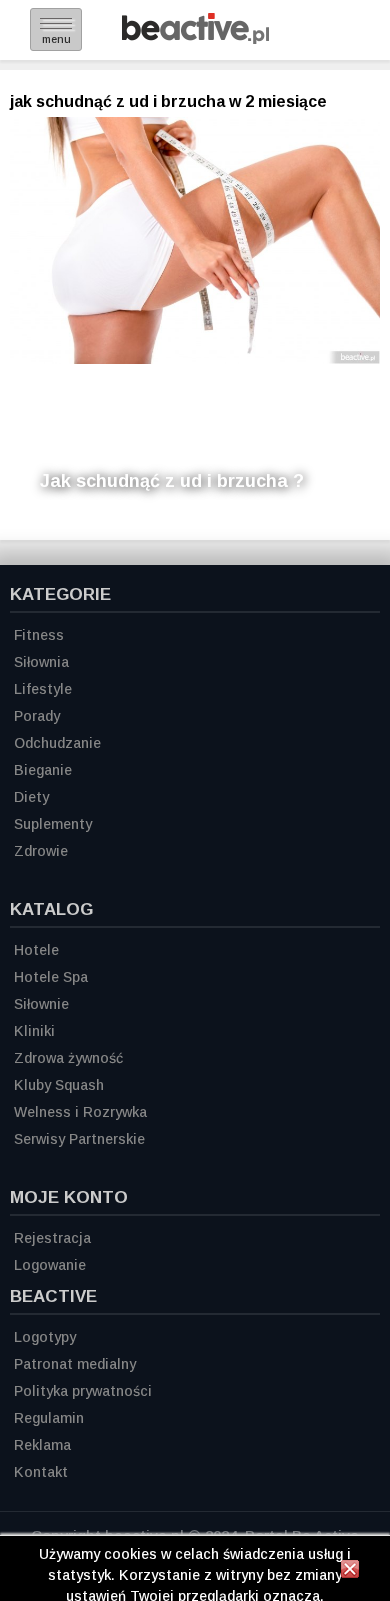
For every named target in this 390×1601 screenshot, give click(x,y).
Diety (31, 797)
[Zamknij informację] (350, 1572)
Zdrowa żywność (68, 1058)
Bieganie (43, 770)
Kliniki (34, 1031)
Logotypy (45, 1337)
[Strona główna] (195, 38)
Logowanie (50, 1265)
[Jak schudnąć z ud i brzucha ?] (195, 240)
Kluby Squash (59, 1085)
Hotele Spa (51, 977)
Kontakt (41, 1472)
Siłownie (41, 1004)
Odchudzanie (57, 743)
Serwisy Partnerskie (79, 1139)
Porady (37, 716)
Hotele (36, 950)
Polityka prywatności (83, 1391)
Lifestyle (43, 689)
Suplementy (53, 824)
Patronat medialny (75, 1364)
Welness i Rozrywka (80, 1112)
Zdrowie (41, 851)
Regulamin (49, 1418)
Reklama (42, 1445)
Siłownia (41, 662)
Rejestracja (52, 1238)
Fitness (39, 635)
